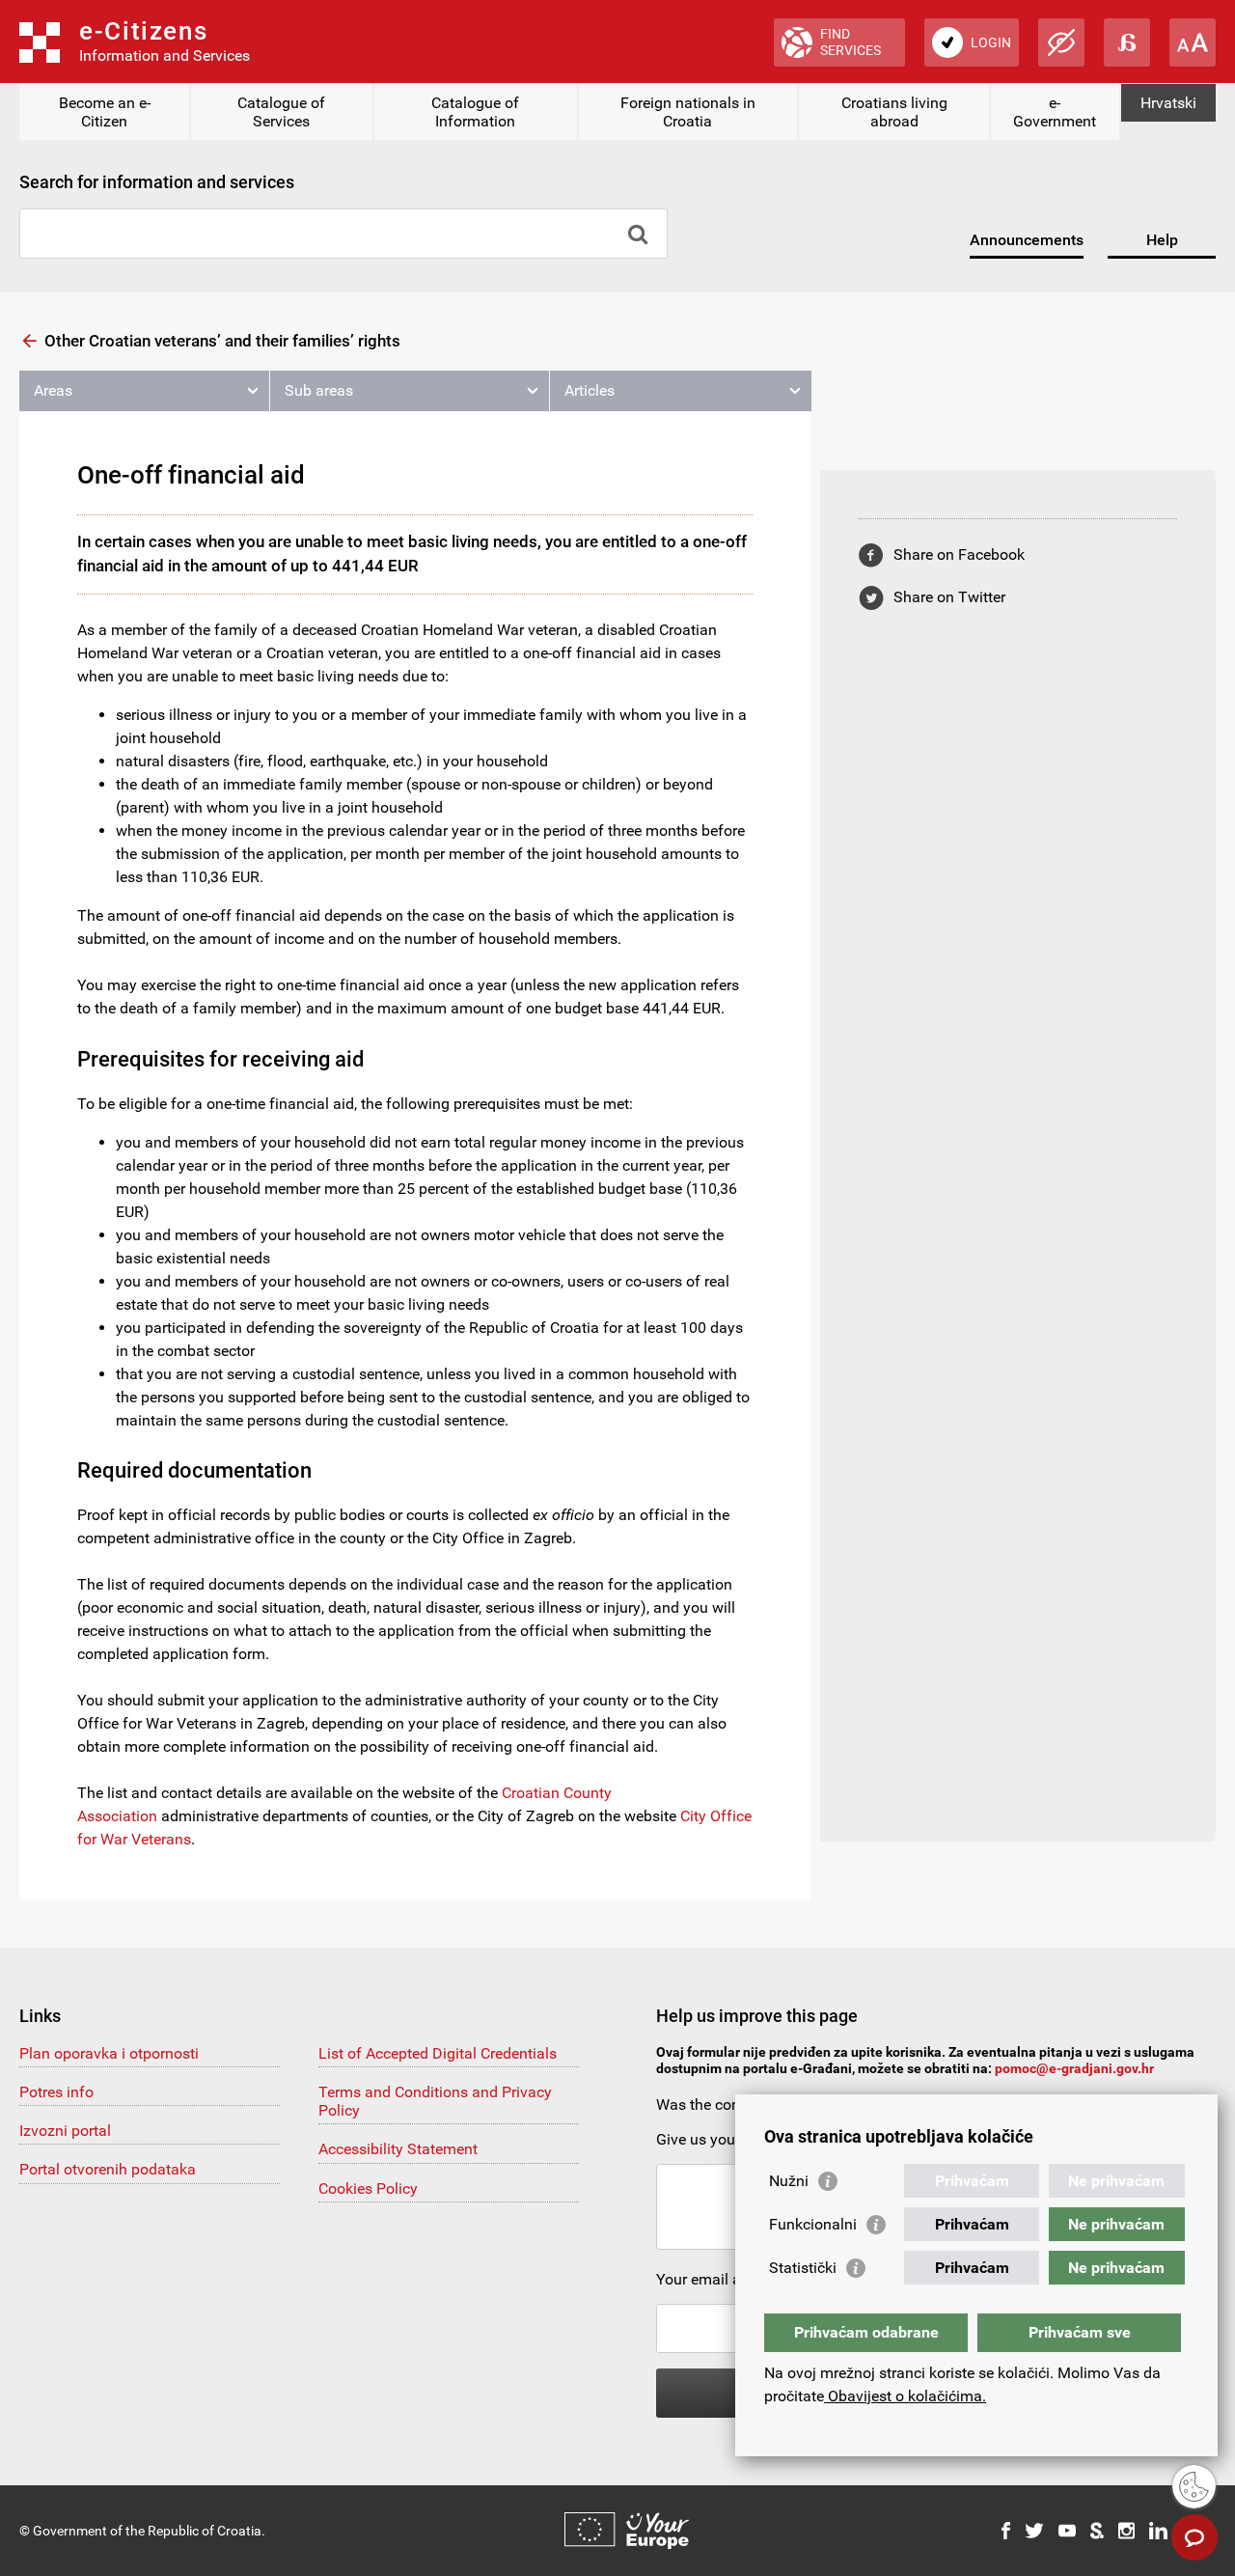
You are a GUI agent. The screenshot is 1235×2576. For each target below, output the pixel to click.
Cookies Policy (368, 2188)
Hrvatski (1168, 103)
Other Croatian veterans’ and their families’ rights (222, 341)
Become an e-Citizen (105, 112)
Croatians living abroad (894, 112)
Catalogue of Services (281, 112)
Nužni (789, 2181)
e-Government (1055, 112)
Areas (53, 390)
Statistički (803, 2268)
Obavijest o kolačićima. (905, 2396)
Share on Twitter (949, 597)
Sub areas (319, 390)
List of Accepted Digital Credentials (438, 2053)
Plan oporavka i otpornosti (109, 2053)
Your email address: (723, 2279)
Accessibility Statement (398, 2149)
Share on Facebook (959, 554)
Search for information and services (157, 182)
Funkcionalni (813, 2224)
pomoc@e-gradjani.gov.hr (1074, 2068)
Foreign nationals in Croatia (688, 112)
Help (1162, 240)
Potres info (56, 2092)
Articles (590, 390)
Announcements (1027, 240)
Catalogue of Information (475, 112)
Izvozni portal (65, 2131)
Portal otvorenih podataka (108, 2169)
